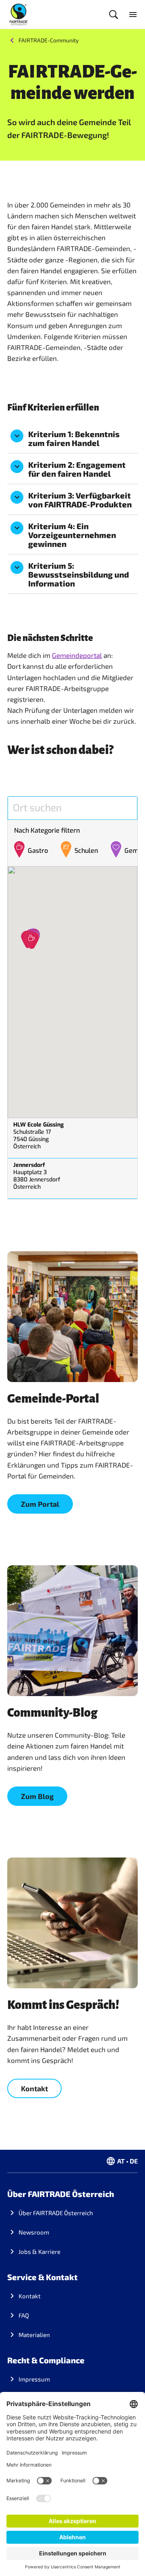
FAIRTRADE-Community (49, 40)
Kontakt (30, 2296)
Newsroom (34, 2232)
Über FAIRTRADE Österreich (56, 2213)
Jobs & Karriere (39, 2251)
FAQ (24, 2315)
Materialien (34, 2335)
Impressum (34, 2379)
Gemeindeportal (77, 655)
